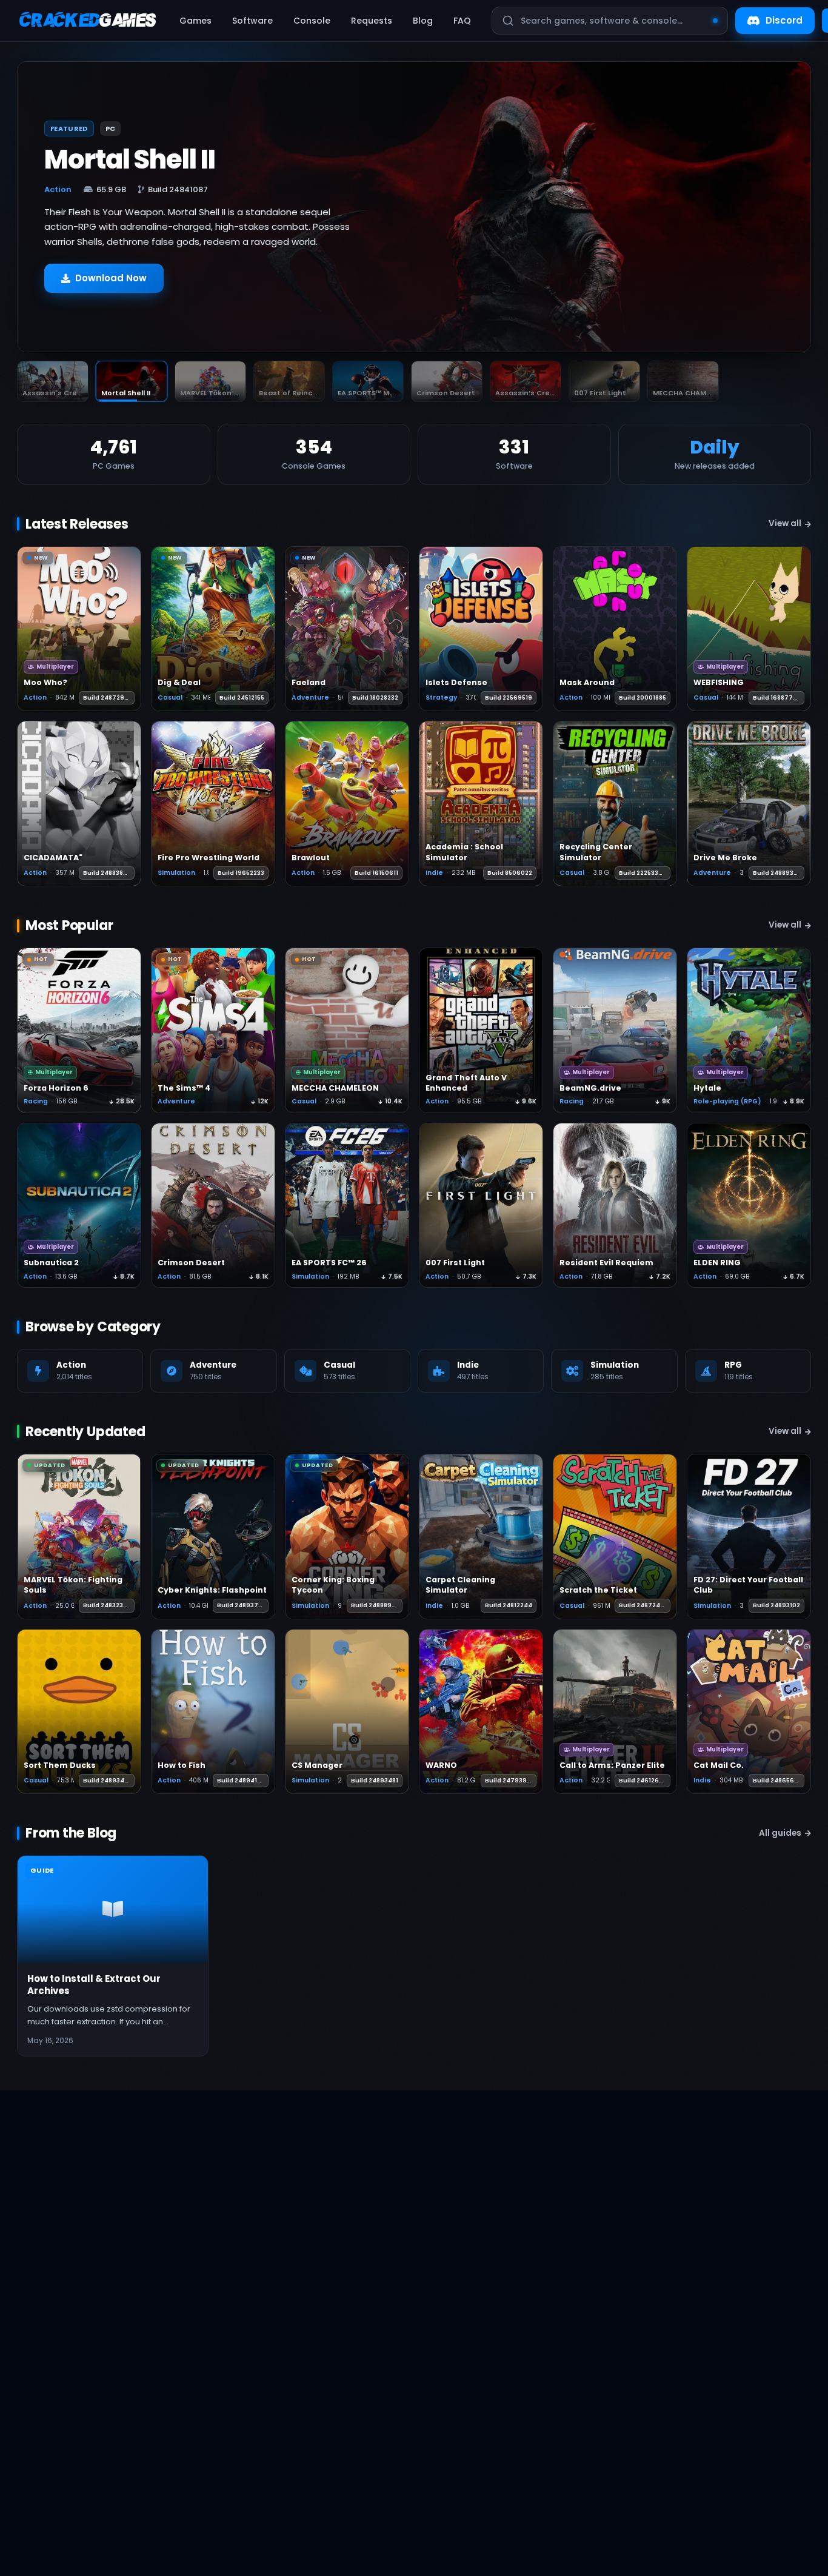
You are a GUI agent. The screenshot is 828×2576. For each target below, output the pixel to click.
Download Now (111, 284)
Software (252, 21)
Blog (423, 21)
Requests (372, 21)
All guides (780, 1833)
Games (195, 21)
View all (785, 524)
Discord (784, 20)
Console (312, 21)
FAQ (462, 21)
